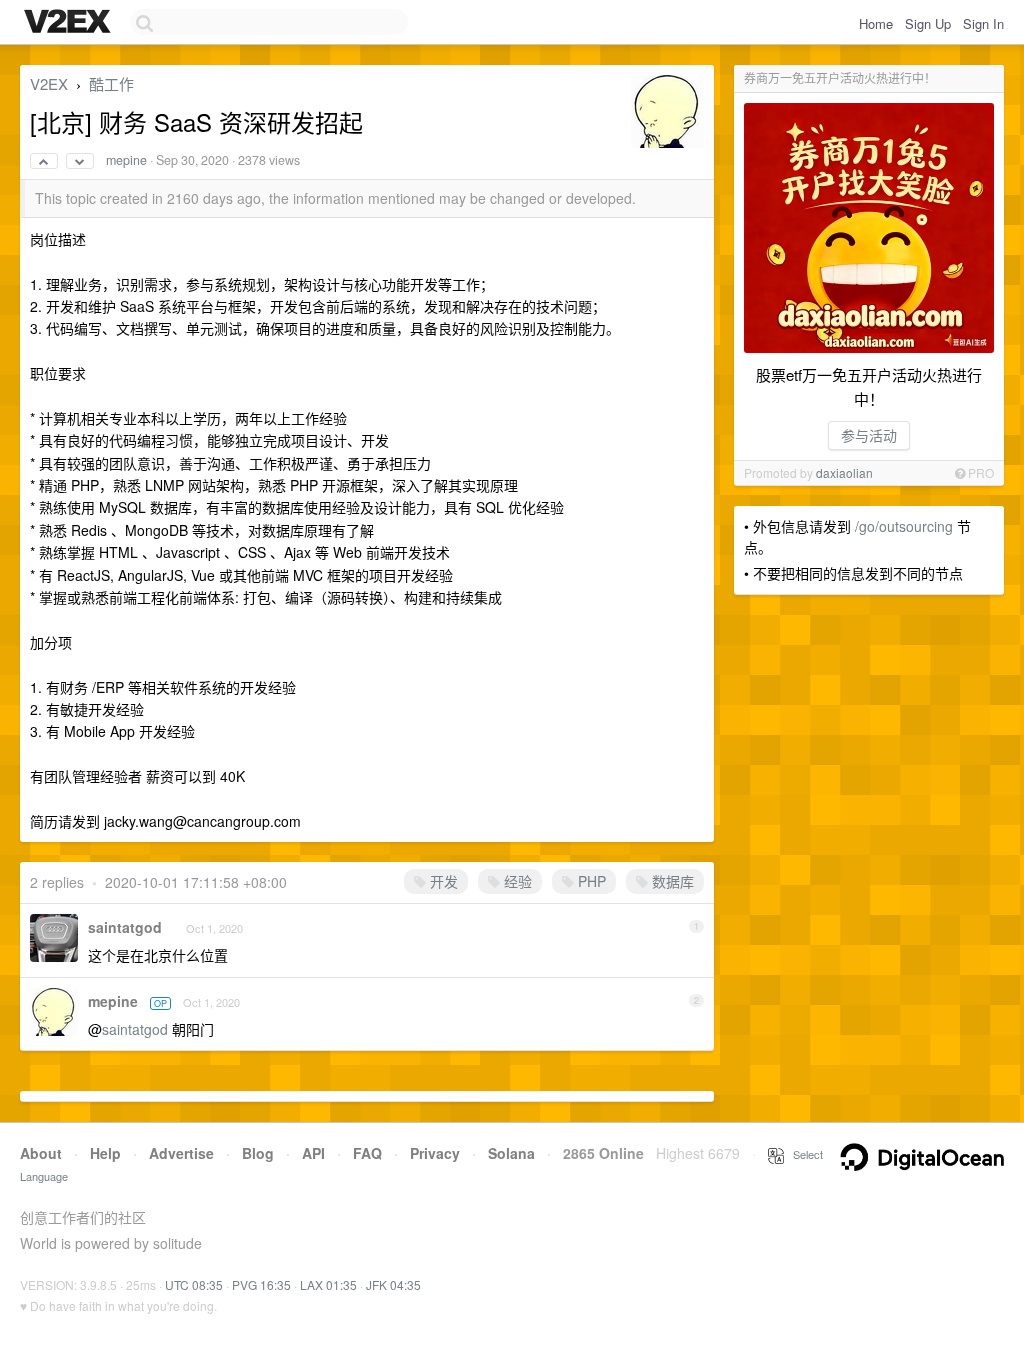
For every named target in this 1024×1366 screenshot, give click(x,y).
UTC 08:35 (194, 1284)
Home (876, 23)
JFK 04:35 (393, 1284)
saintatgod (125, 927)
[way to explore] (70, 23)
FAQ (367, 1153)
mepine (126, 160)
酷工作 (111, 83)
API (313, 1153)
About (41, 1153)
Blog (258, 1153)
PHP (590, 881)
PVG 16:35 (261, 1284)
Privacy (435, 1153)
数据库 (671, 881)
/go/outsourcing (904, 526)
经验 (516, 881)
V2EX (49, 83)
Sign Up (928, 23)
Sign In (983, 23)
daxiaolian (844, 472)
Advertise (181, 1153)
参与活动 (869, 435)
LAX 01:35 (328, 1284)
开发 (442, 881)
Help (105, 1153)
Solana (511, 1153)
